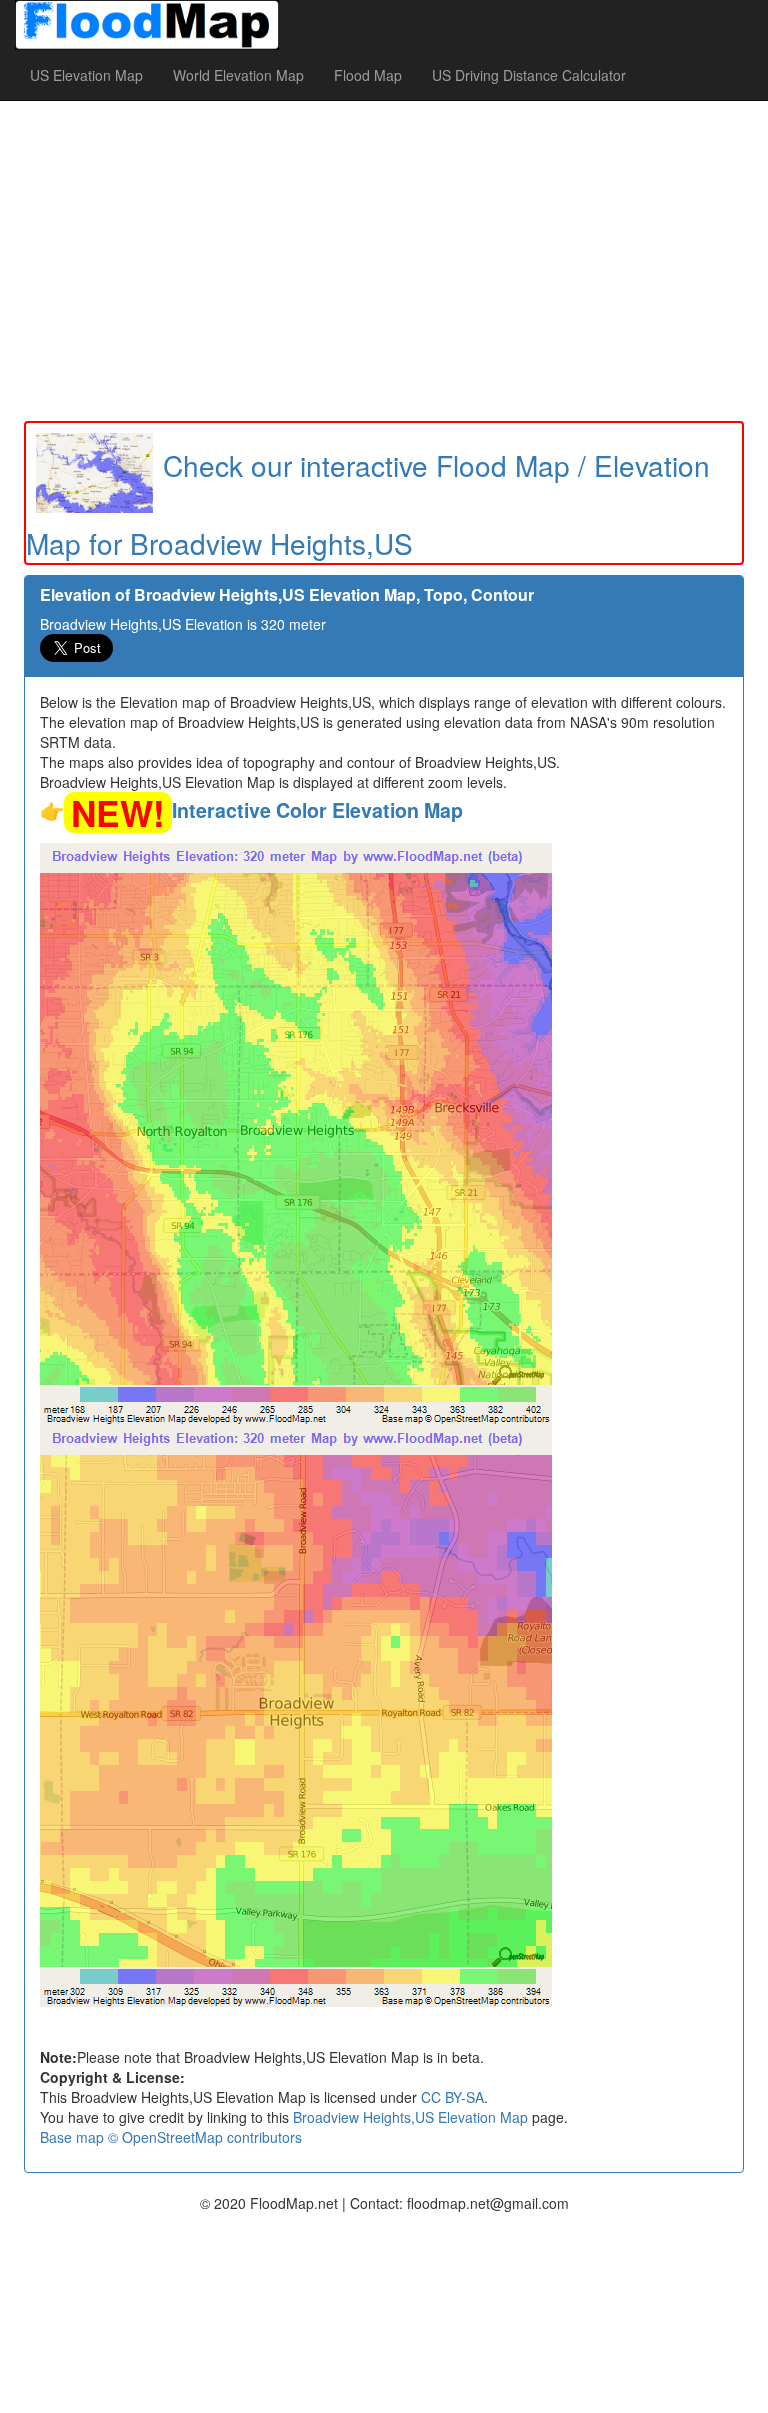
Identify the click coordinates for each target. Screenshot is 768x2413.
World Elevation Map (238, 75)
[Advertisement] (384, 261)
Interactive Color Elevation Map (317, 810)
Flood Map (368, 75)
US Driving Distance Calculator (529, 75)
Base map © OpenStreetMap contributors (171, 2137)
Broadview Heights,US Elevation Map (410, 2117)
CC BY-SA (452, 2097)
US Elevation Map (86, 75)
